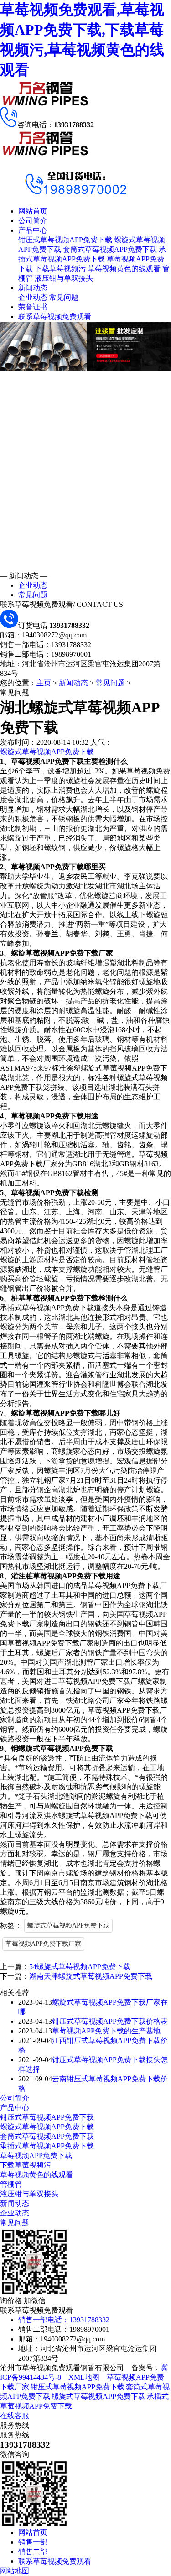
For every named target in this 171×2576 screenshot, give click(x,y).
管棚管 (11, 2184)
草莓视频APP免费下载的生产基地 (106, 2031)
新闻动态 (33, 288)
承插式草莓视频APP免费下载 (47, 2146)
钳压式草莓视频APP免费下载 (65, 240)
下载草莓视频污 (60, 269)
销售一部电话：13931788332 (64, 2320)
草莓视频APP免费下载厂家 (43, 1944)
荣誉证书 (33, 307)
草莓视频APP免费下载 (36, 2155)
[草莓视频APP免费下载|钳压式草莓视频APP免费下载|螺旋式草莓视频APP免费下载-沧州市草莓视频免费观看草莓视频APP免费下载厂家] (46, 104)
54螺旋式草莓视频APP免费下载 (80, 1967)
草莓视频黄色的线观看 (124, 269)
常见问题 (64, 297)
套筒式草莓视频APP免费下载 (110, 249)
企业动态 (33, 297)
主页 (44, 683)
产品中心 (33, 230)
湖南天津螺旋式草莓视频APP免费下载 (91, 1976)
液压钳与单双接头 (64, 278)
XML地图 (84, 2377)
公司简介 (33, 221)
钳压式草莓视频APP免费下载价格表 (110, 2021)
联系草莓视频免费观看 (55, 316)
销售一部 (33, 2542)
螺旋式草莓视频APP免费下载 (47, 752)
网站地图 (15, 2571)
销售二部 (33, 2552)
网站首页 (33, 211)
